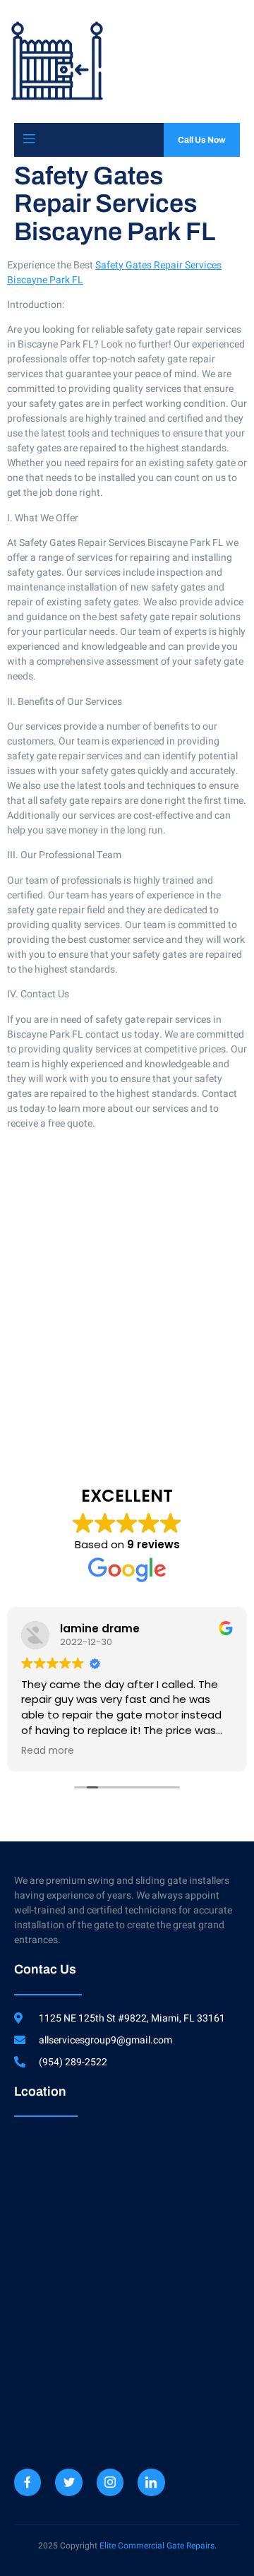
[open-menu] (29, 140)
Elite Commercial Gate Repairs (157, 2546)
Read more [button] (48, 1751)
